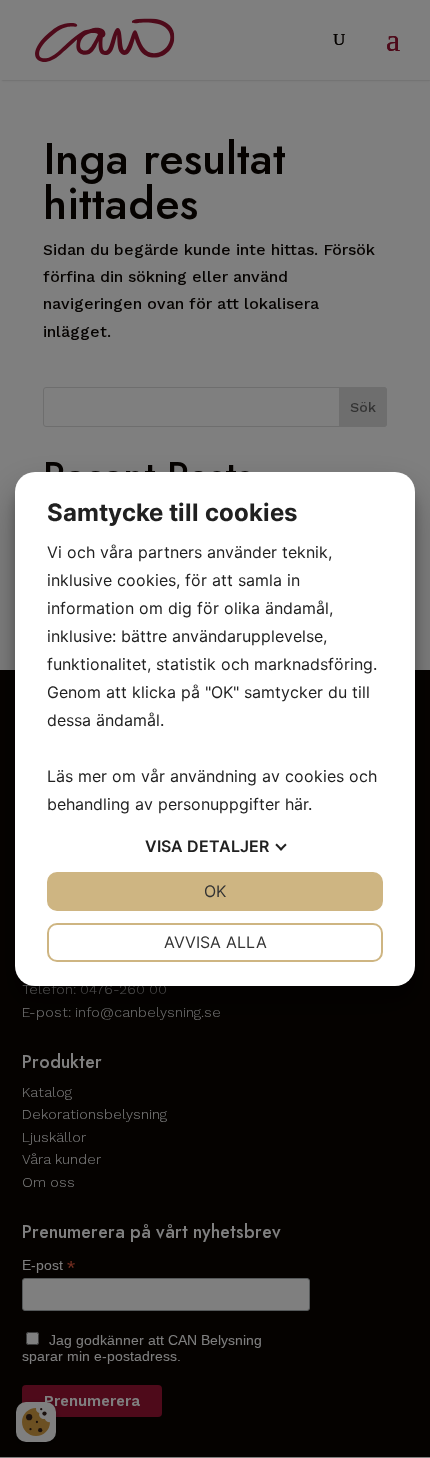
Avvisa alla (215, 942)
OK (215, 891)
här (296, 804)
